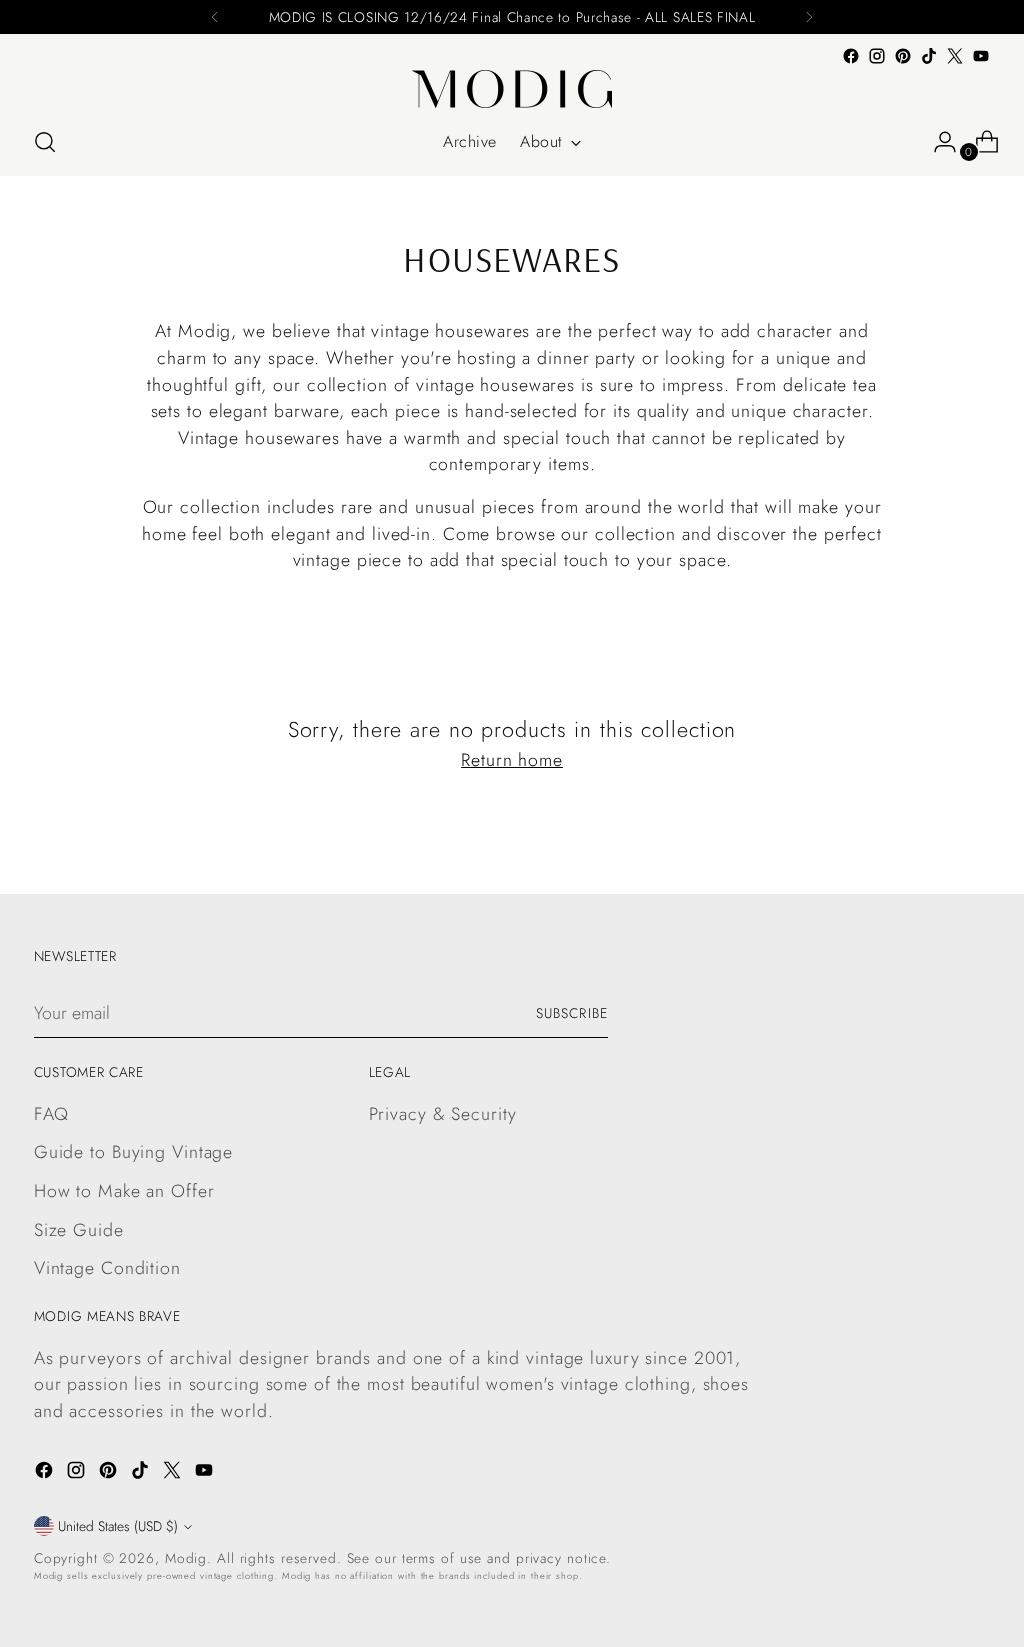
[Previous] (215, 17)
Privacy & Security (443, 1114)
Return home (512, 760)
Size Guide (79, 1230)
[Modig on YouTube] (981, 56)
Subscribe (571, 1013)
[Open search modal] (45, 142)
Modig (186, 1558)
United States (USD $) (118, 1526)
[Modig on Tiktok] (929, 56)
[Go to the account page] (937, 142)
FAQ (51, 1114)
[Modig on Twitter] (955, 56)
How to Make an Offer (124, 1191)
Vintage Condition (107, 1268)
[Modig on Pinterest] (903, 56)
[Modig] (512, 89)
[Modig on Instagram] (877, 56)
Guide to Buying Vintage (133, 1152)
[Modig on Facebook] (851, 56)
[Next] (809, 17)
